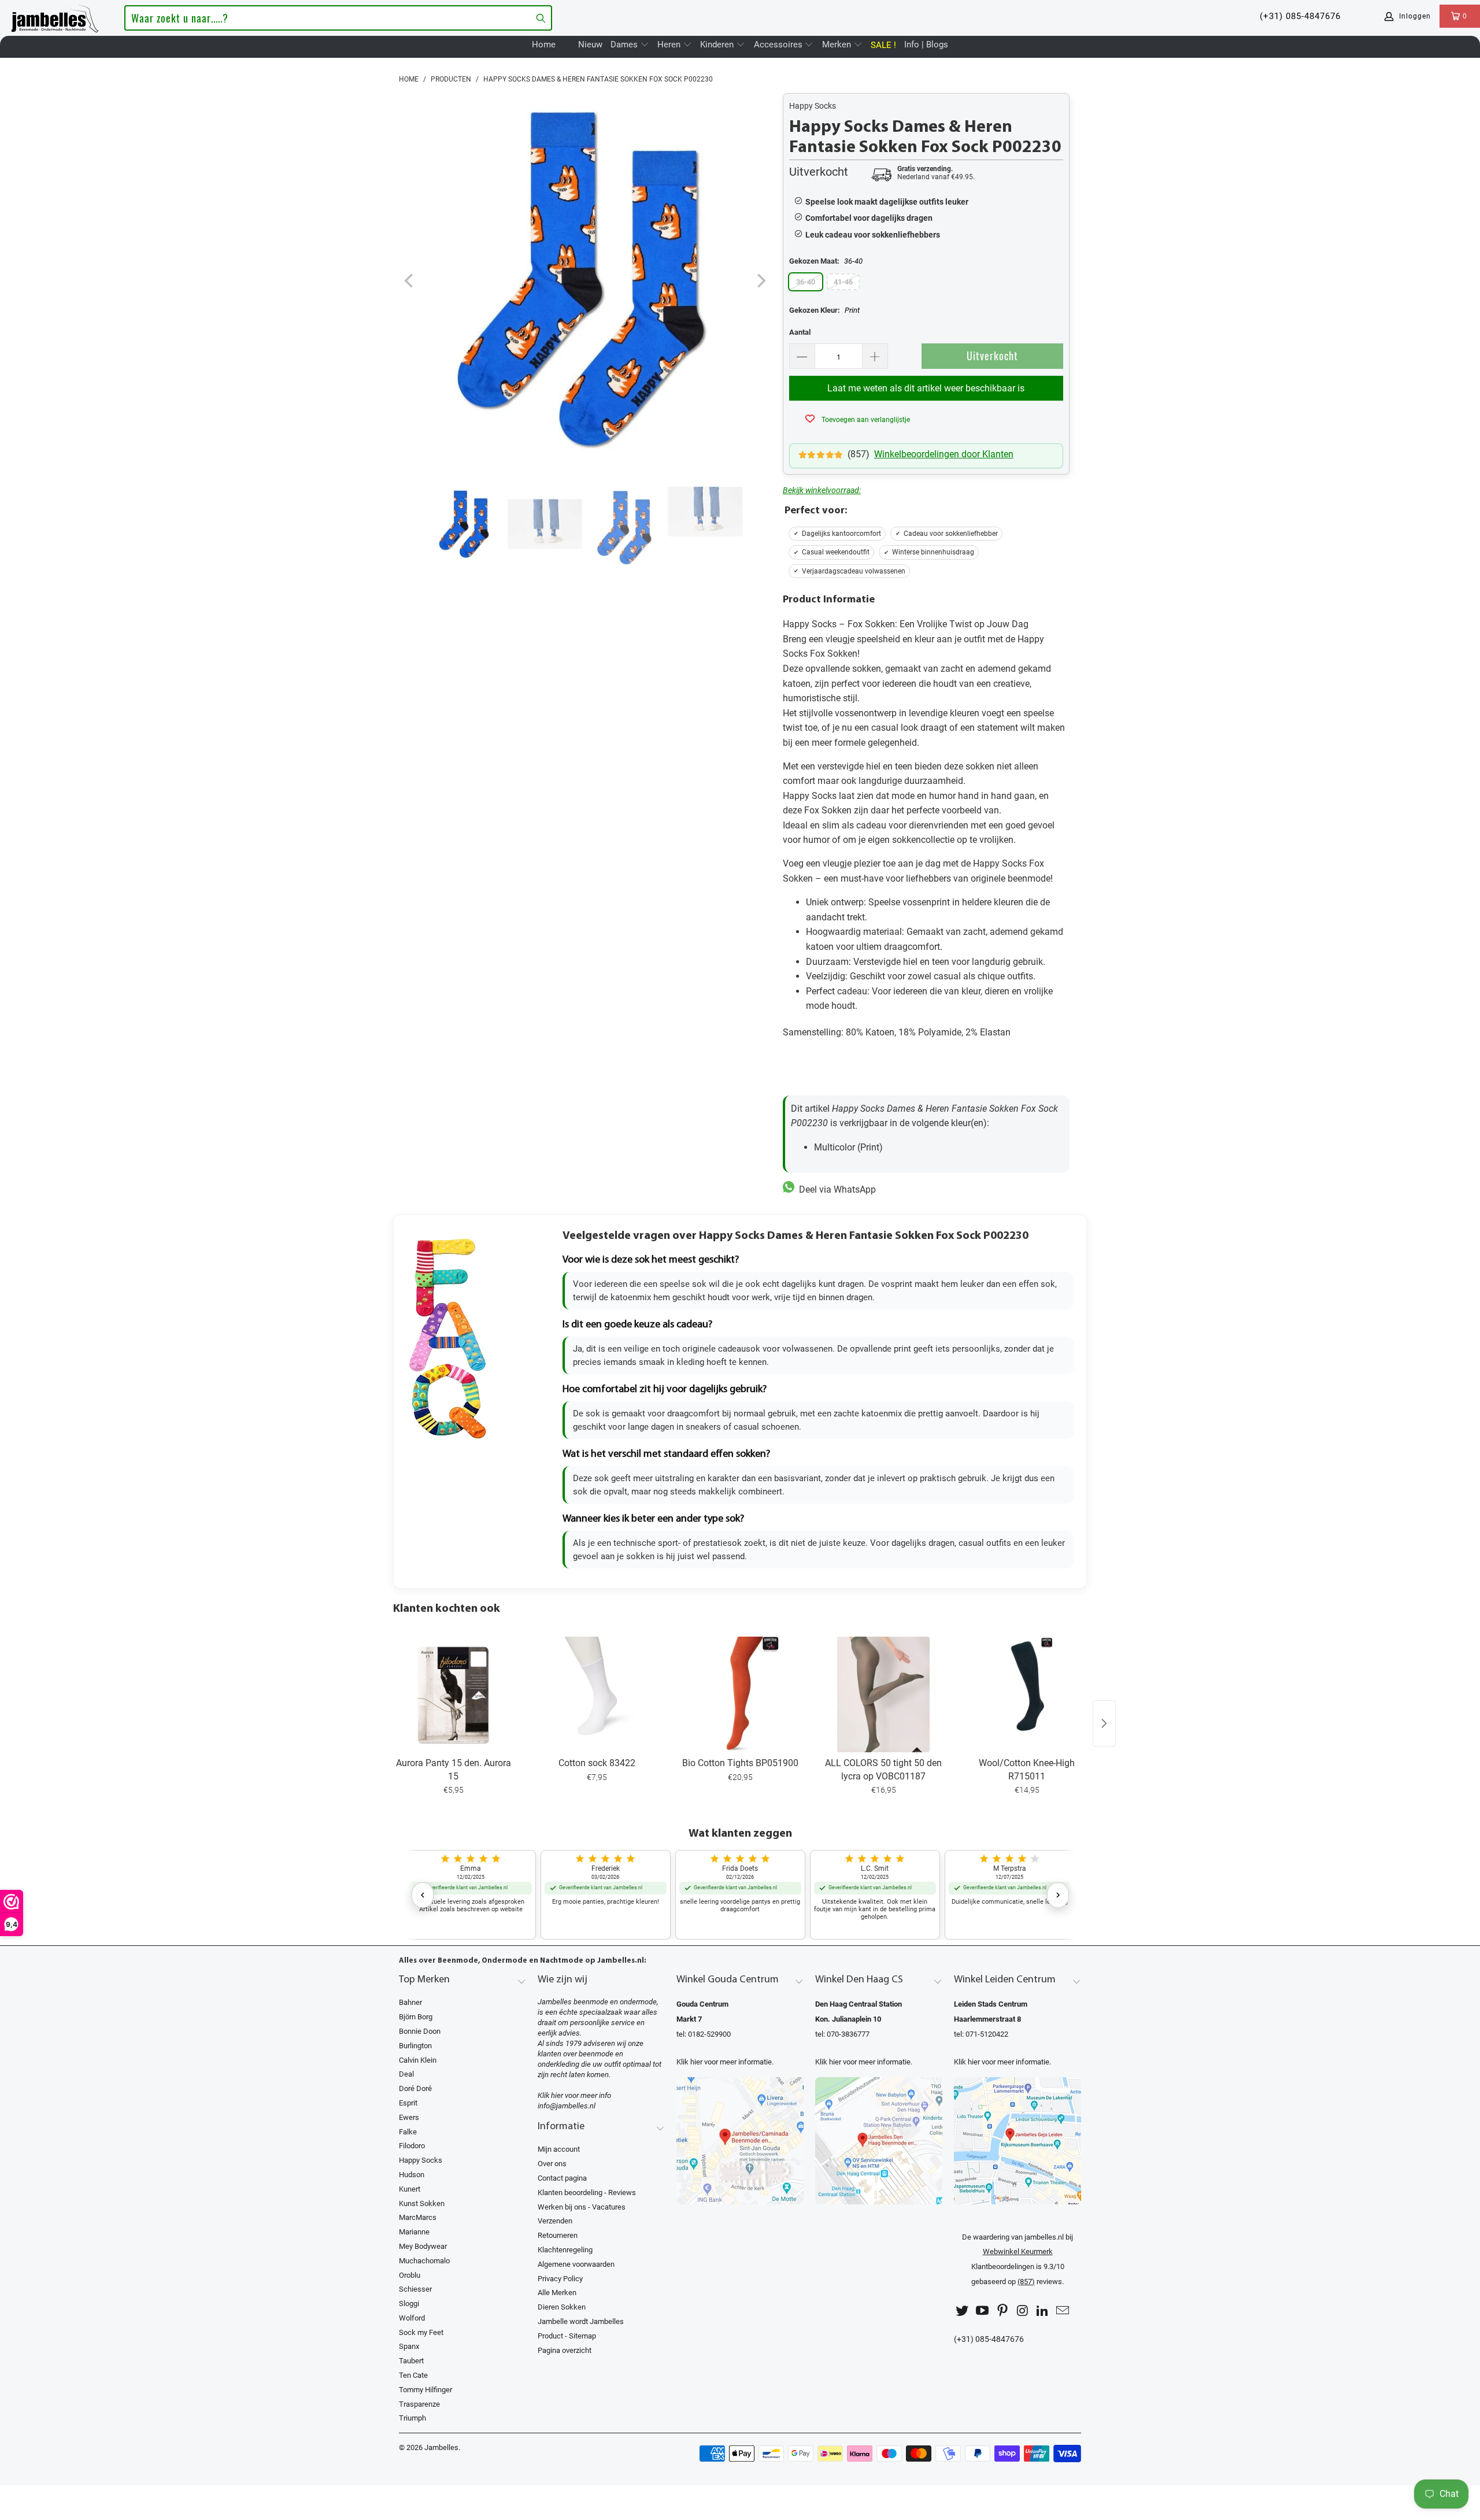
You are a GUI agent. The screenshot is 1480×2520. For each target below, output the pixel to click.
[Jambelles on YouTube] (983, 2311)
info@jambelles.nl (567, 2106)
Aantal (800, 332)
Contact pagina (562, 2178)
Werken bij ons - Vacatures (582, 2207)
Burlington (415, 2046)
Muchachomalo (424, 2261)
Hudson (412, 2175)
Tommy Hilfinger (425, 2390)
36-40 (806, 282)
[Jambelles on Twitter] (963, 2311)
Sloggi (409, 2303)
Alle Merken (557, 2293)
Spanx (409, 2346)
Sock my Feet (421, 2332)
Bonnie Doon (420, 2031)
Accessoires (779, 45)
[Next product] (1104, 1723)
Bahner (410, 2002)
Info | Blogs (926, 45)
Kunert (410, 2189)
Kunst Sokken (422, 2203)
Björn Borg (416, 2017)
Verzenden (555, 2221)
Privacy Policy (560, 2279)
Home (544, 45)
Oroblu (410, 2275)
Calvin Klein (418, 2060)
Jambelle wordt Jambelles (581, 2321)
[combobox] (338, 18)
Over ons (552, 2164)
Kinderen (718, 45)
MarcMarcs (418, 2217)
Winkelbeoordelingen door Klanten (944, 454)
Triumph (412, 2418)
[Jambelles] (55, 16)
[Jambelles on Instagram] (1023, 2311)
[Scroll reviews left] (423, 1895)
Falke (408, 2132)
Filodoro (412, 2146)
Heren (670, 45)
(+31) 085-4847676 (1300, 16)
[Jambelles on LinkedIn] (1043, 2311)
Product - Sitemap (567, 2336)
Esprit (408, 2103)
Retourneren (558, 2235)
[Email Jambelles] (1063, 2311)
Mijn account (559, 2149)
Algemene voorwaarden (576, 2264)
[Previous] (410, 281)
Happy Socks (813, 106)
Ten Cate (413, 2375)
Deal (406, 2074)
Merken (838, 45)
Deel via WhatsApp (835, 1189)
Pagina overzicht (565, 2350)
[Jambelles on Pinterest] (1002, 2311)
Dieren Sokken (562, 2307)
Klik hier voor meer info (574, 2095)
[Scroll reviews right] (1058, 1895)
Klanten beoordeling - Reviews (587, 2192)
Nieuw (590, 45)
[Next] (760, 281)
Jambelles (441, 2447)
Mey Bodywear (423, 2246)
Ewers (409, 2117)
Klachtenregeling (565, 2250)
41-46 (843, 282)
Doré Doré (415, 2088)
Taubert (411, 2361)
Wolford (412, 2318)
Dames (625, 45)
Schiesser (415, 2289)
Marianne (414, 2232)
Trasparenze (419, 2404)
